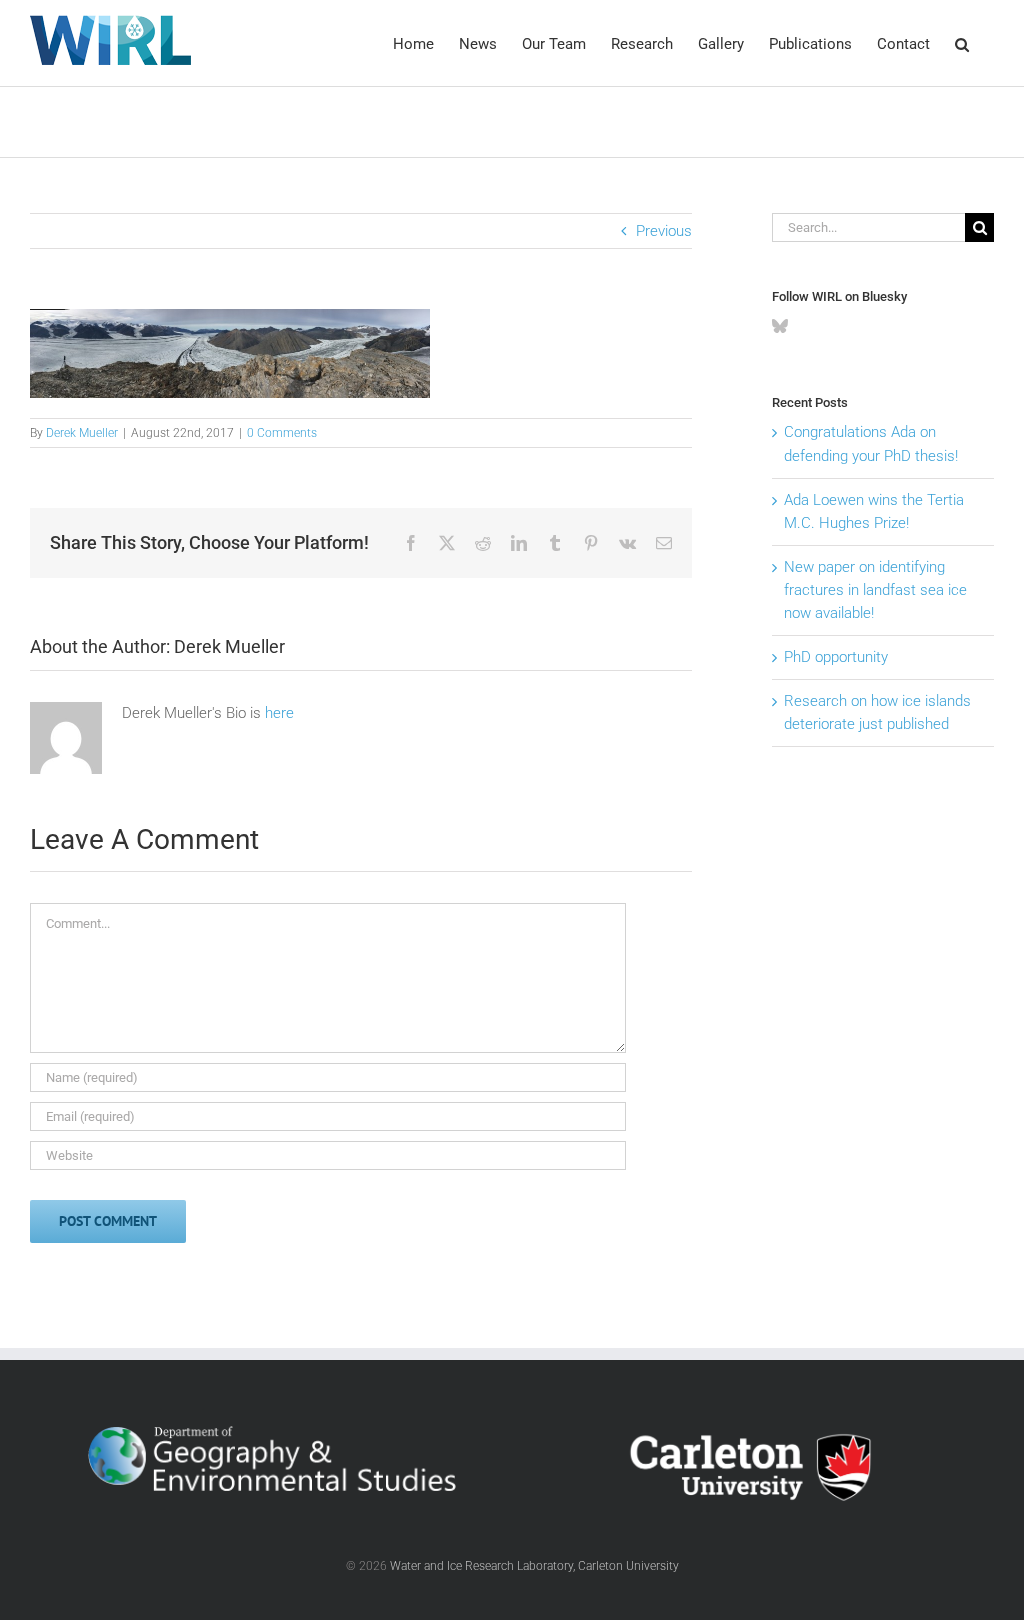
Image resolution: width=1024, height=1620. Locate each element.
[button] (962, 43)
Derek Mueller (82, 433)
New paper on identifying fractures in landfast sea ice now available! (875, 590)
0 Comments (282, 433)
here (279, 713)
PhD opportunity (836, 657)
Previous (664, 231)
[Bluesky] (780, 326)
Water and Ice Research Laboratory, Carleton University (534, 1566)
